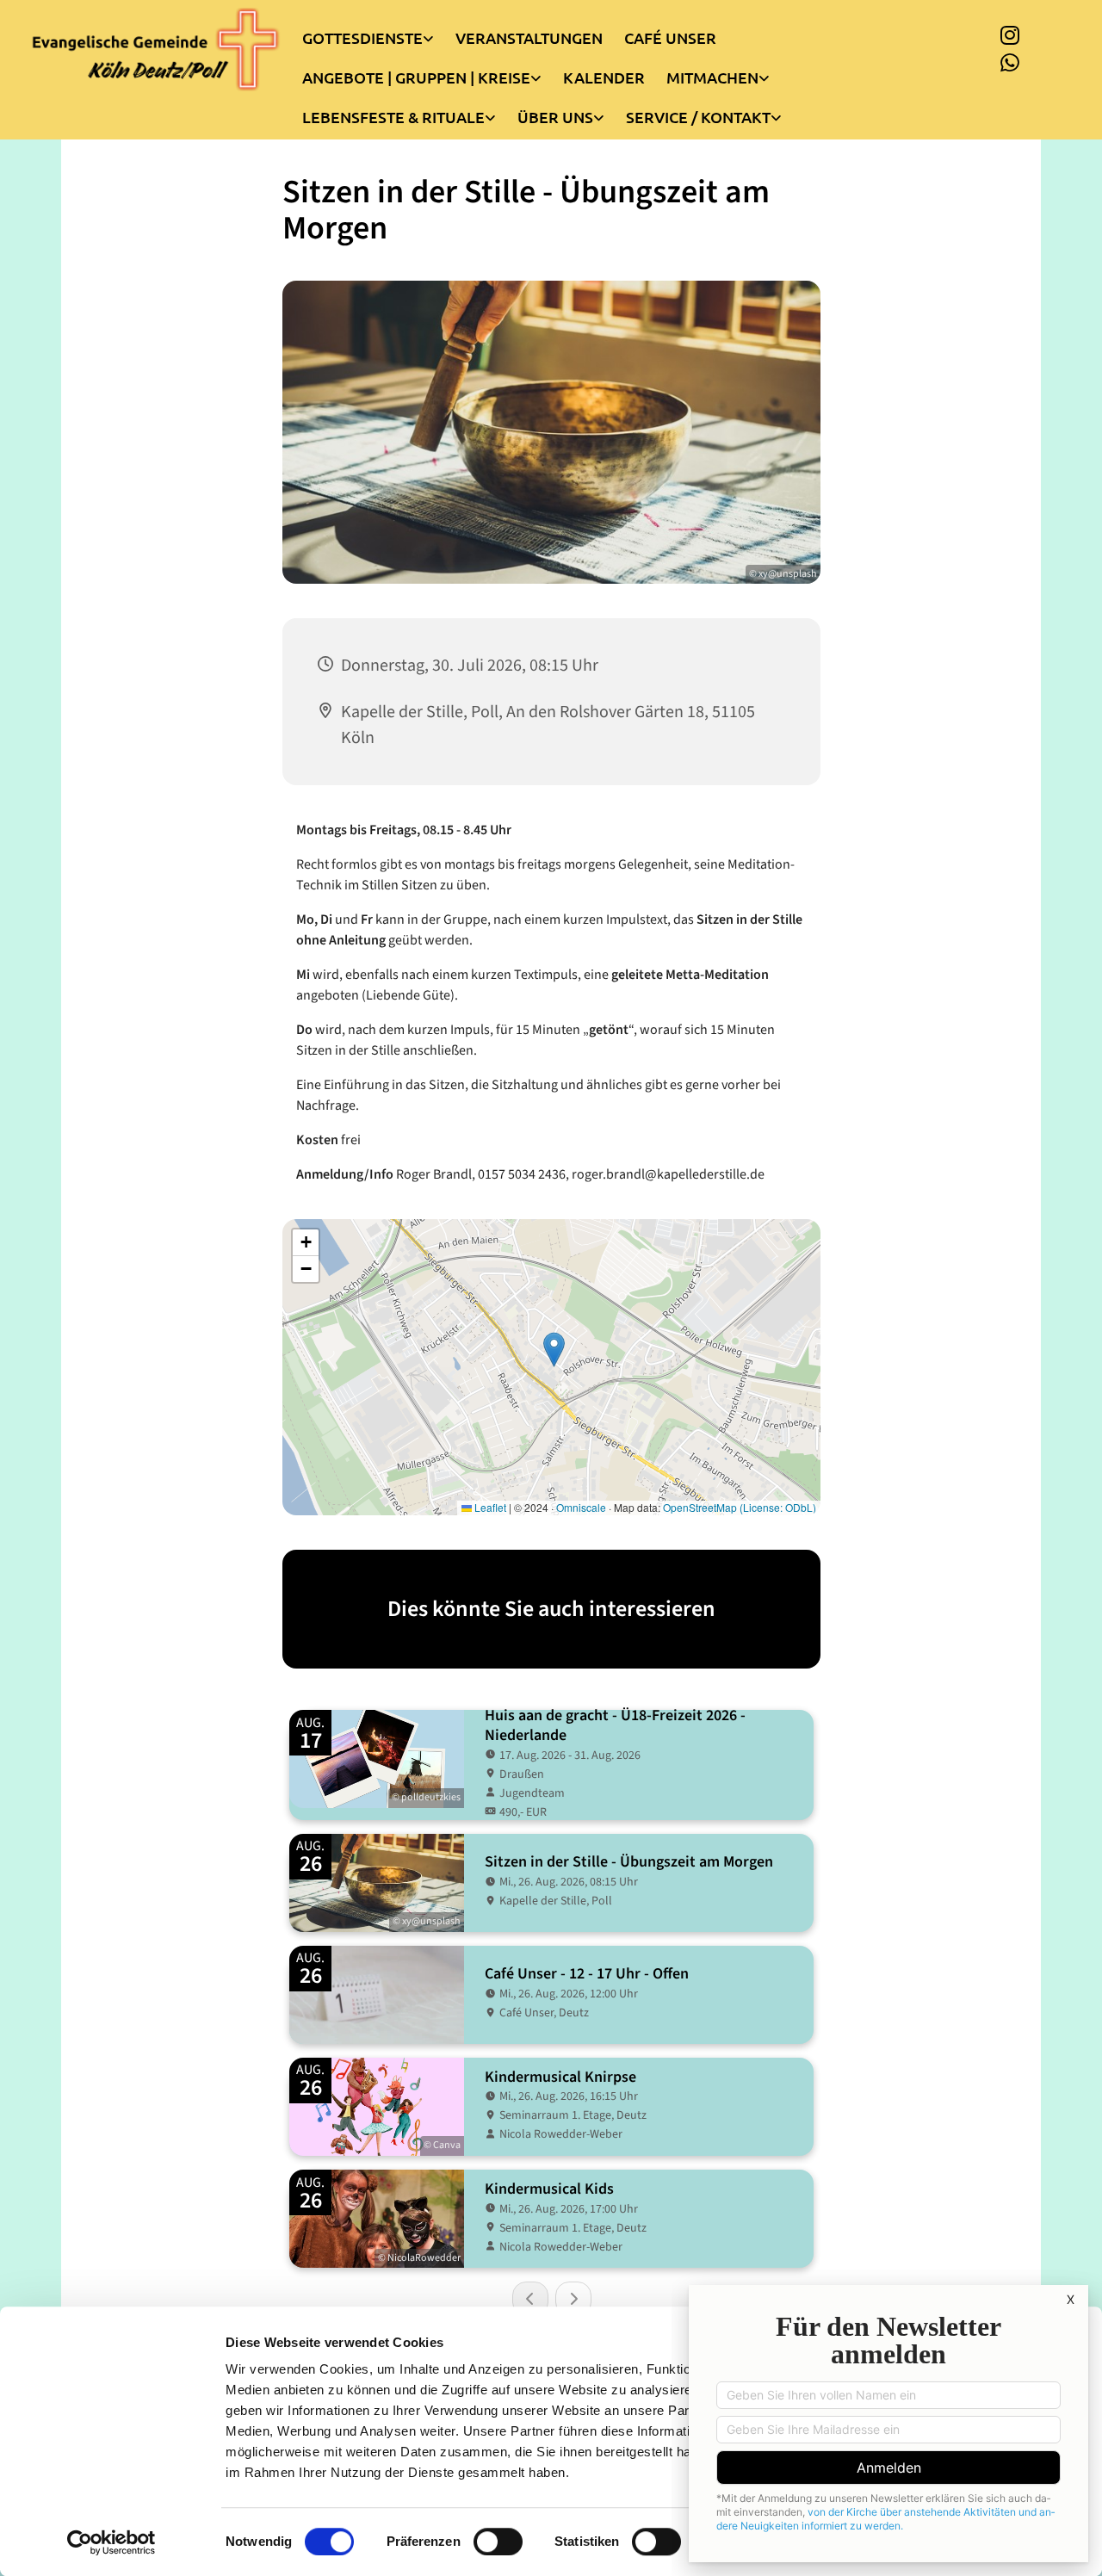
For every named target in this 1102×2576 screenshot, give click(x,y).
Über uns (555, 117)
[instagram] (1010, 34)
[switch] (498, 2542)
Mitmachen (712, 77)
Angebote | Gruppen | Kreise (416, 77)
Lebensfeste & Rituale (393, 117)
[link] (379, 34)
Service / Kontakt (698, 117)
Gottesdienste (362, 37)
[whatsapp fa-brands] (1010, 62)
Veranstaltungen (529, 37)
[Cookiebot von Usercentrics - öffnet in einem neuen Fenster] (111, 2542)
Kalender (604, 77)
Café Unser (670, 37)
